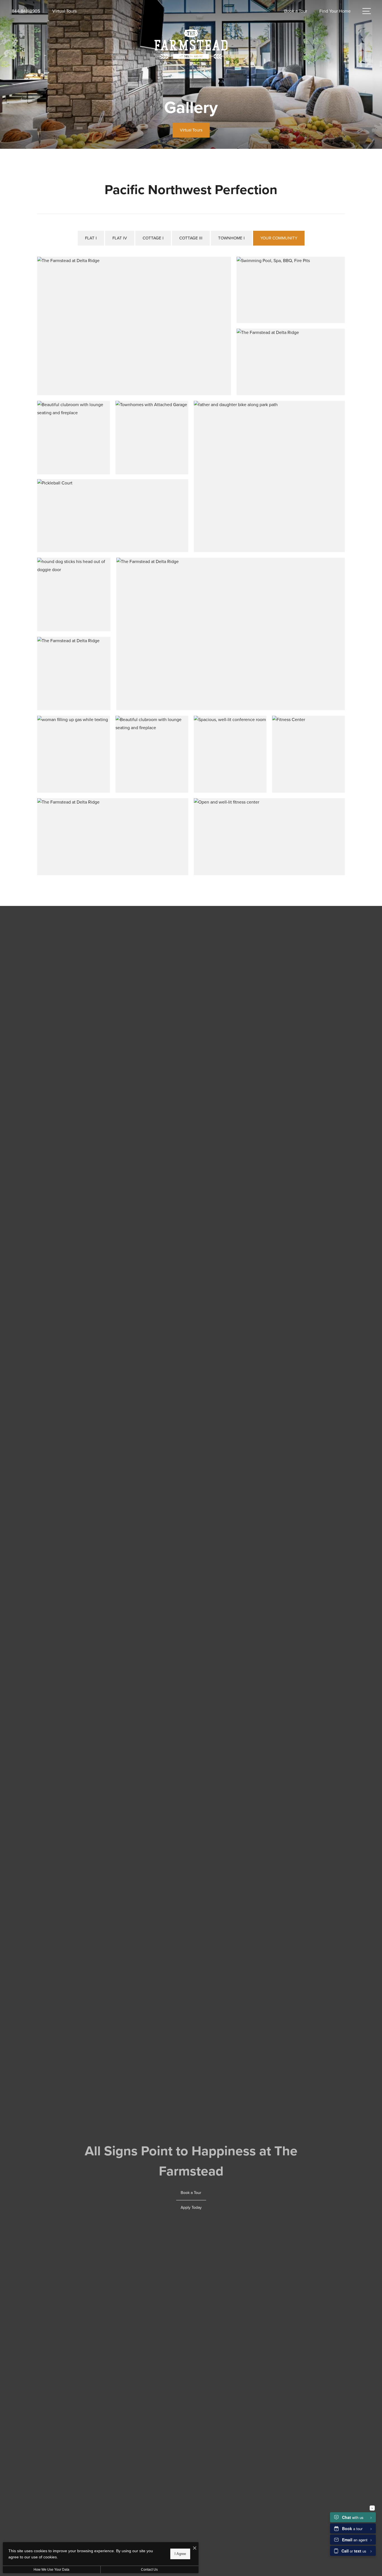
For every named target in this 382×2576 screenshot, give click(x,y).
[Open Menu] (367, 11)
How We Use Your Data (51, 2570)
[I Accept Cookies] (195, 2548)
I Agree (180, 2554)
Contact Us (149, 2570)
